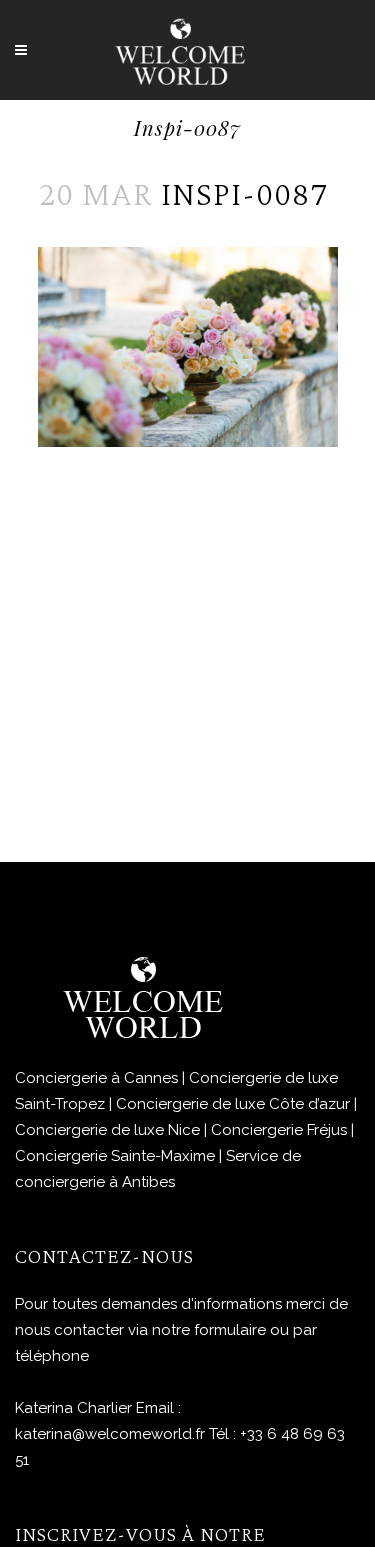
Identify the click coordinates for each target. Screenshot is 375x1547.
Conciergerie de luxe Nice (107, 1130)
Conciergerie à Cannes (96, 1078)
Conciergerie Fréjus (279, 1130)
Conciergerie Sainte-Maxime (115, 1156)
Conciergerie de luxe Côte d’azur (233, 1104)
